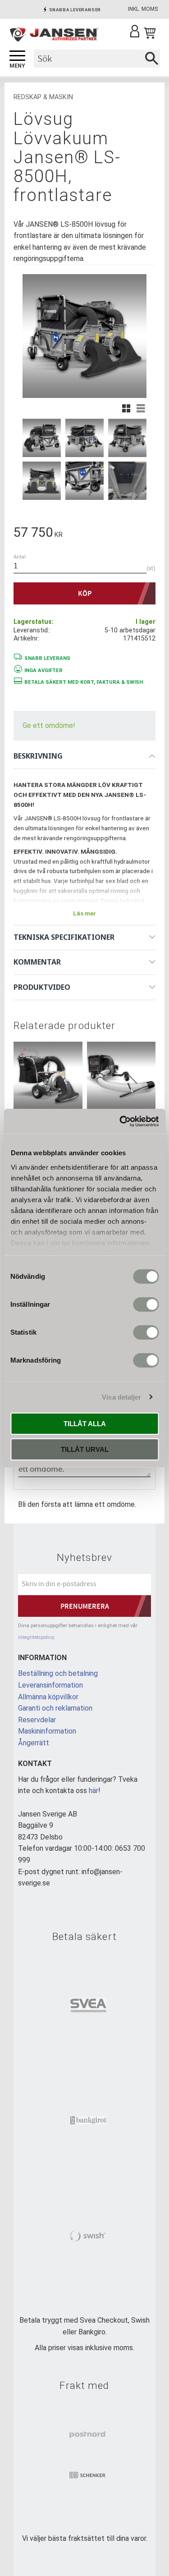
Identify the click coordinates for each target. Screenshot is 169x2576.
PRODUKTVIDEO (42, 987)
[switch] (146, 1304)
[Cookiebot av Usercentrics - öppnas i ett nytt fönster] (120, 1121)
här (94, 1791)
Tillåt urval (85, 1449)
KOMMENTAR (37, 962)
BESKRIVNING (38, 756)
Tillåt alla (85, 1424)
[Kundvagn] (150, 33)
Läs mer (84, 913)
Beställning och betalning (58, 1673)
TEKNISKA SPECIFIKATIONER (64, 937)
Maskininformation (47, 1731)
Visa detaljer (121, 1397)
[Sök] (152, 59)
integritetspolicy (36, 1637)
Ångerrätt (34, 1743)
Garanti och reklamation (55, 1708)
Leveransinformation (50, 1685)
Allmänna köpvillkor (48, 1697)
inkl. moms (143, 9)
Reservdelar (37, 1720)
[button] (17, 56)
